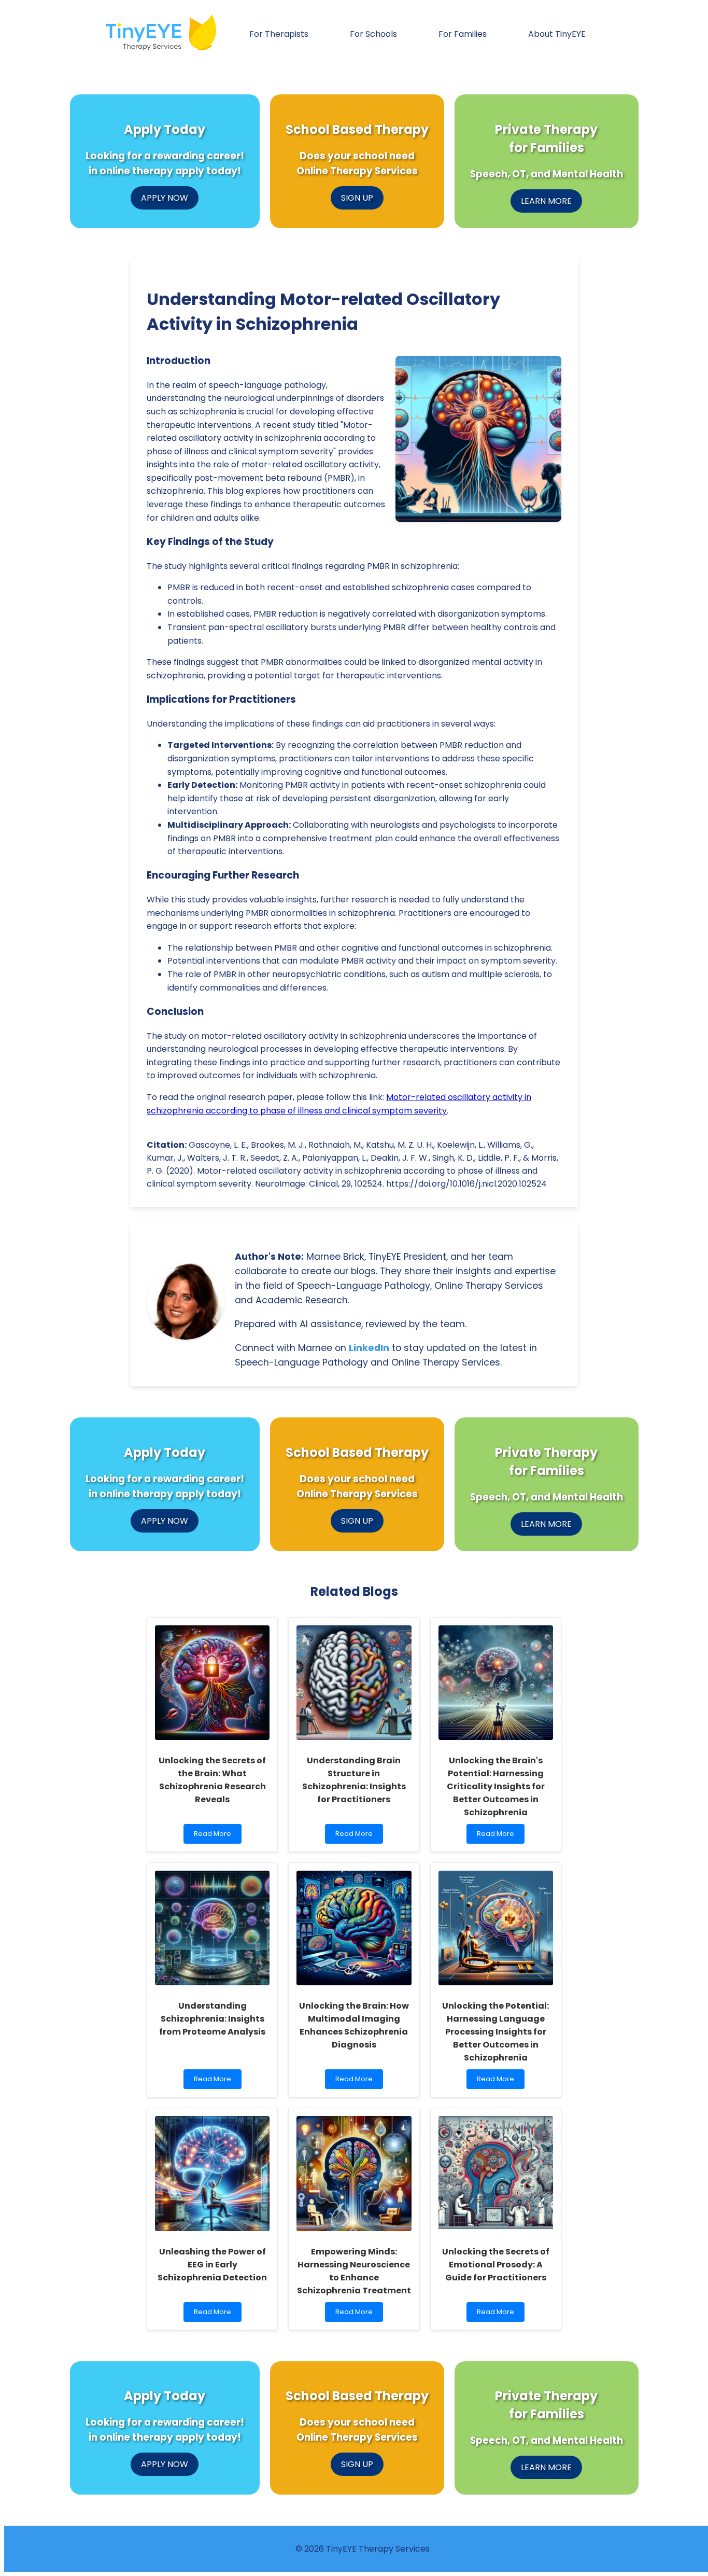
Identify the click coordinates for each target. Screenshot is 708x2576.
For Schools (373, 34)
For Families (463, 34)
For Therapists (279, 34)
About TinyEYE (557, 34)
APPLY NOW (165, 198)
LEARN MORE (546, 201)
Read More (217, 1836)
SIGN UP (357, 198)
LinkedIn (369, 1348)
